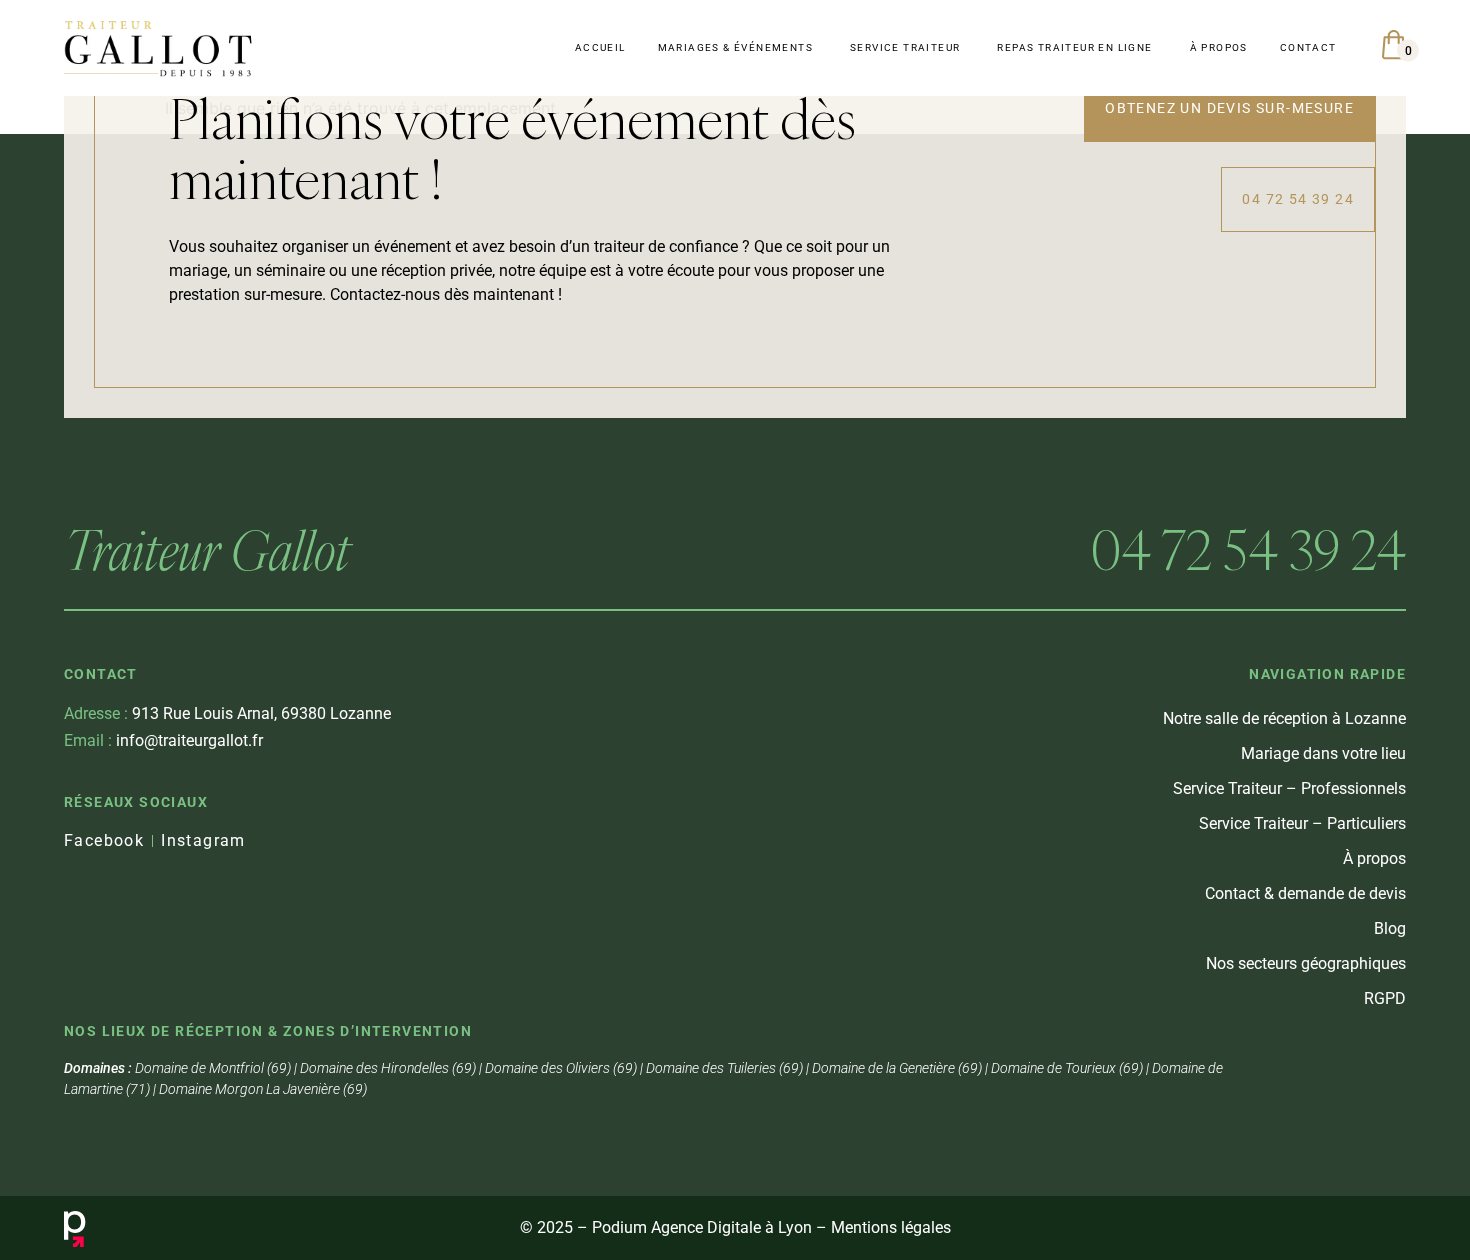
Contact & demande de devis (1305, 893)
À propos (1374, 858)
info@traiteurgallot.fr (163, 740)
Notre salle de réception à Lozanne (1284, 718)
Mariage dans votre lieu (1323, 753)
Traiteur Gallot (207, 549)
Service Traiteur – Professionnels (1289, 788)
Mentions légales (891, 1227)
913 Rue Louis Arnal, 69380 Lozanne (227, 713)
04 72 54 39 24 (1248, 549)
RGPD (1385, 998)
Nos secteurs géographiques (1306, 963)
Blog (1390, 928)
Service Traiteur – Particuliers (1302, 823)
